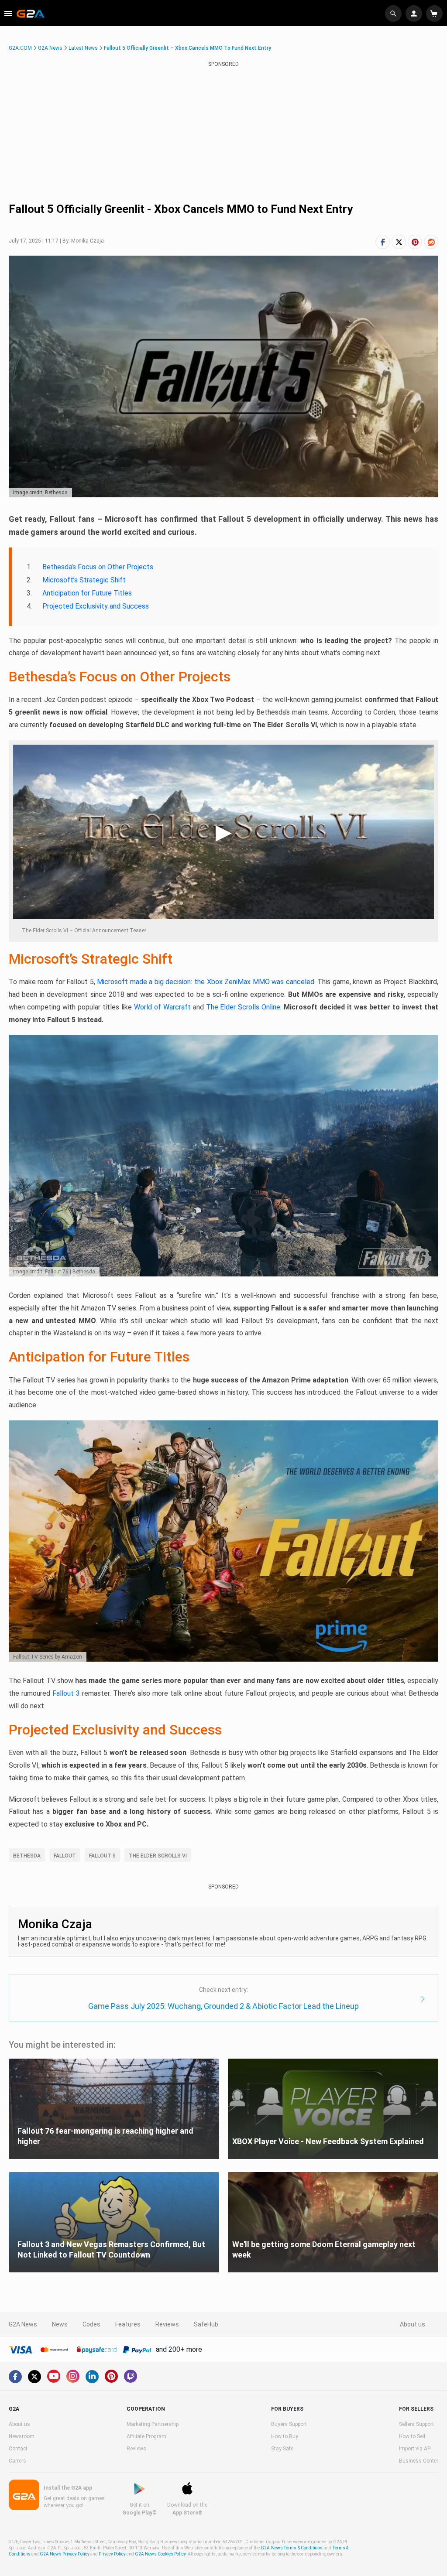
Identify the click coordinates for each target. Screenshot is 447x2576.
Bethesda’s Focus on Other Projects (98, 567)
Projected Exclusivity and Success (96, 606)
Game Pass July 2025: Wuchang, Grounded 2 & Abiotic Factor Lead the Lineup (223, 2006)
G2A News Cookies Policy (160, 2554)
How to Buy (285, 2436)
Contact (18, 2449)
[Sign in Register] (415, 14)
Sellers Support (416, 2424)
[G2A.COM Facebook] (15, 2377)
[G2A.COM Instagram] (73, 2376)
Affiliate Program (146, 2436)
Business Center (419, 2461)
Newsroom (22, 2436)
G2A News (50, 48)
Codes (91, 2324)
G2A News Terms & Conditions (292, 2548)
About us (413, 2324)
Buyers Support (289, 2424)
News (60, 2324)
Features (128, 2324)
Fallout (65, 1856)
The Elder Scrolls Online (243, 1007)
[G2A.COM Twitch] (131, 2376)
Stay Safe (282, 2449)
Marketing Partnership (153, 2424)
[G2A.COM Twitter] (34, 2377)
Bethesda (27, 1856)
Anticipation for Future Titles (87, 593)
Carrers (17, 2461)
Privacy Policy (112, 2554)
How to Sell (412, 2436)
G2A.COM (20, 48)
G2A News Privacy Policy (65, 2554)
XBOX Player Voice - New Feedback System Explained (328, 2141)
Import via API (415, 2449)
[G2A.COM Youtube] (54, 2376)
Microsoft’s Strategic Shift (84, 580)
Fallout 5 (102, 1856)
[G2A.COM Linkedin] (92, 2377)
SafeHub (206, 2324)
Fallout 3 (66, 1693)
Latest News (83, 48)
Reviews (167, 2324)
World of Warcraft (162, 1007)
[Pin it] (415, 242)
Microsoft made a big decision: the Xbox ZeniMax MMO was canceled (205, 982)
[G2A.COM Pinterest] (111, 2376)
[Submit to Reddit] (431, 242)
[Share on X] (399, 242)
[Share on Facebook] (383, 242)
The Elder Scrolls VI (158, 1856)
